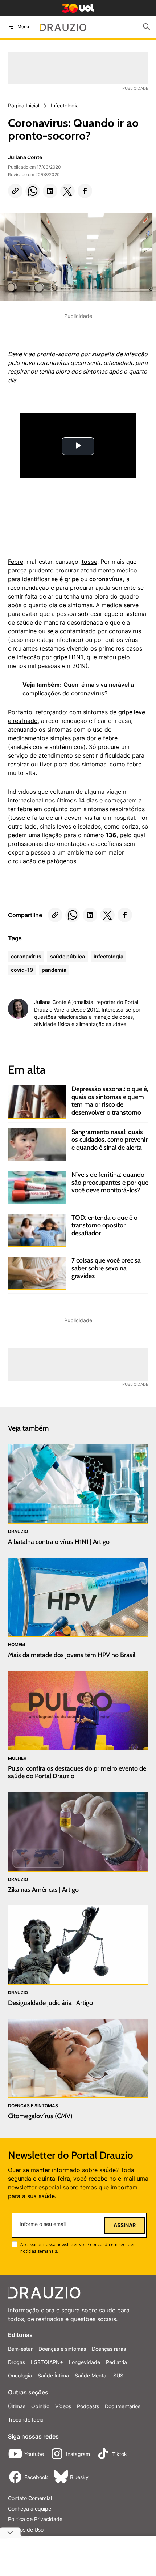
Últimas (17, 2406)
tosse (89, 562)
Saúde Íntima (53, 2375)
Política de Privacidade (35, 2519)
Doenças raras (109, 2349)
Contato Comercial (30, 2498)
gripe (72, 579)
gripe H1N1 (68, 657)
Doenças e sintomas (62, 2349)
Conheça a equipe (30, 2509)
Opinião (40, 2406)
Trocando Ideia (26, 2420)
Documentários (123, 2406)
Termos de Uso (26, 2530)
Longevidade (85, 2362)
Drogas (17, 2362)
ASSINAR (125, 2225)
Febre (16, 562)
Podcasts (88, 2406)
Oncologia (20, 2375)
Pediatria (116, 2362)
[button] (15, 191)
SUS (118, 2375)
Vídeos (63, 2406)
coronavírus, (107, 579)
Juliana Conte (25, 157)
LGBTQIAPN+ (47, 2362)
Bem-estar (20, 2349)
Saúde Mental (91, 2375)
